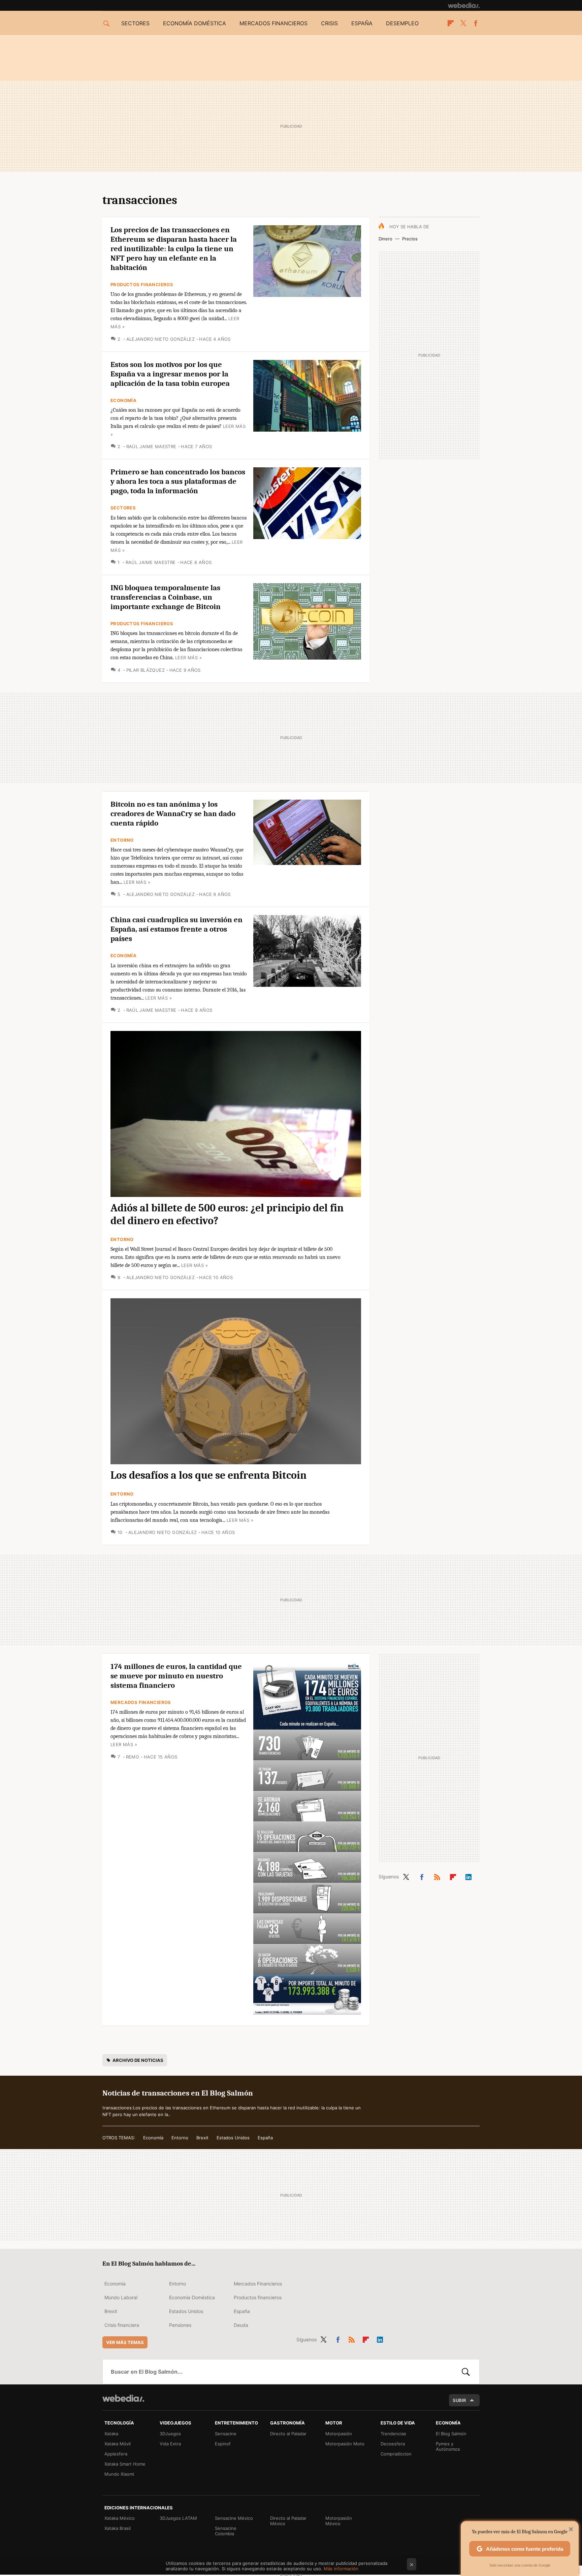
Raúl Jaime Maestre (151, 446)
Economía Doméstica (192, 2297)
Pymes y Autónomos (448, 2446)
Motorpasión (339, 2434)
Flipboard (451, 23)
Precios (410, 239)
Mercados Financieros (141, 1702)
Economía (123, 400)
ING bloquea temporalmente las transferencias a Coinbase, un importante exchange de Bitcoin (166, 597)
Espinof (223, 2444)
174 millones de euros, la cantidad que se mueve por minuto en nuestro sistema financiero (176, 1676)
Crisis (329, 23)
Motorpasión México (339, 2521)
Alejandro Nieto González (160, 339)
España (362, 23)
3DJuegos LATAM (178, 2518)
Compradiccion (396, 2454)
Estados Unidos (233, 2138)
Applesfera (116, 2454)
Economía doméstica (195, 23)
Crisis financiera (122, 2325)
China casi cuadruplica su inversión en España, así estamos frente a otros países (176, 929)
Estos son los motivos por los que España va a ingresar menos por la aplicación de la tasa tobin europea (170, 374)
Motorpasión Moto (345, 2444)
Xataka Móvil (118, 2444)
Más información (341, 2569)
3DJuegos (170, 2434)
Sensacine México (234, 2518)
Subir (459, 2400)
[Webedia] (464, 5)
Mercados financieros (273, 23)
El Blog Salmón (451, 2434)
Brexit (202, 2138)
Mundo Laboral (121, 2297)
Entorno (122, 840)
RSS (437, 1876)
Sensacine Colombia (226, 2531)
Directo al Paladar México (288, 2521)
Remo (133, 1757)
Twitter (463, 23)
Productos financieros (142, 285)
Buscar (466, 2372)
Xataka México (120, 2518)
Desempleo (402, 23)
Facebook (476, 23)
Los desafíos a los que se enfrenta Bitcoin (208, 1475)
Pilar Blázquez (145, 670)
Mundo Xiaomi (119, 2474)
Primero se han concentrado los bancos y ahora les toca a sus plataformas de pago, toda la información (178, 481)
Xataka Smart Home (125, 2464)
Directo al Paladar (288, 2434)
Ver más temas (125, 2342)
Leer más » (188, 658)
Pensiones (180, 2325)
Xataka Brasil (118, 2528)
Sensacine (226, 2434)
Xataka (111, 2434)
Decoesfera (393, 2444)
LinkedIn (468, 1876)
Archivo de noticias (138, 2060)
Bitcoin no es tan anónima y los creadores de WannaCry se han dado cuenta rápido (173, 814)
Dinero (385, 239)
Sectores (135, 23)
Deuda (241, 2325)
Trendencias (393, 2434)
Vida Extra (170, 2444)
